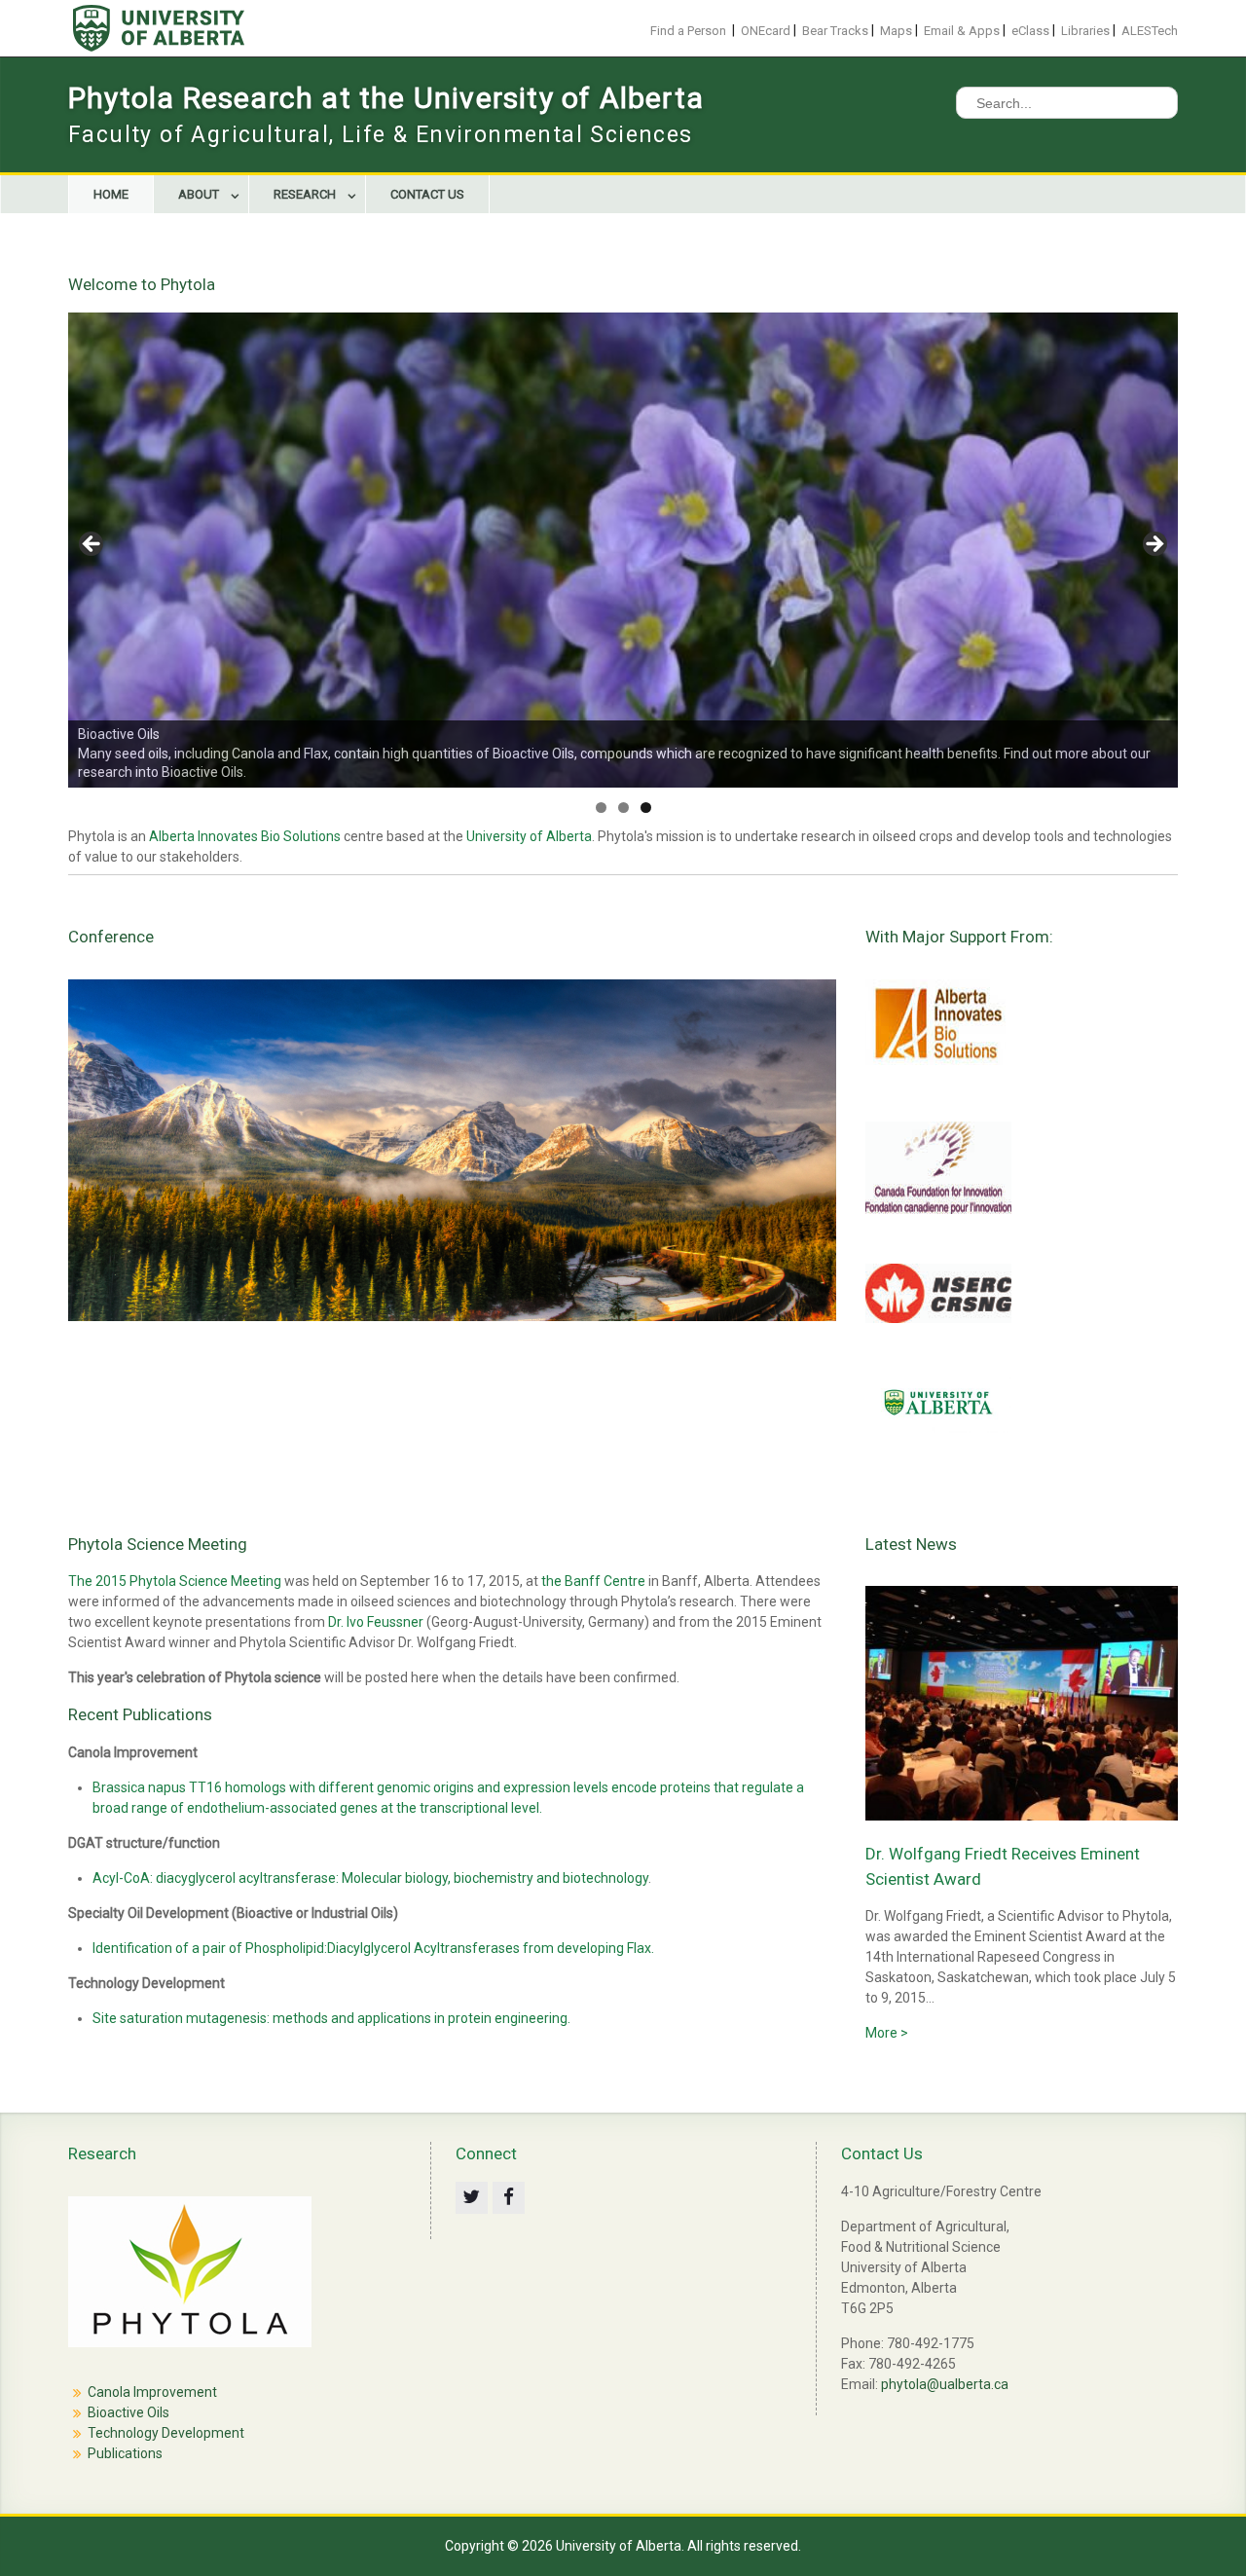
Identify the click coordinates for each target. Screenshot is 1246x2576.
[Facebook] (509, 2198)
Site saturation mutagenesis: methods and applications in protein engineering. (331, 2018)
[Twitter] (472, 2198)
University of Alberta (529, 836)
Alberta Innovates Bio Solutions (245, 836)
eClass (1030, 31)
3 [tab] (646, 808)
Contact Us (427, 194)
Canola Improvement (152, 2392)
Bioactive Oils (128, 2412)
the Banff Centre (593, 1581)
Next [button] (1154, 545)
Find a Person (688, 31)
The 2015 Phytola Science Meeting (175, 1581)
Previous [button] (92, 545)
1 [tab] (601, 808)
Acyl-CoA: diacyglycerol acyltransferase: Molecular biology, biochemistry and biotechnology (370, 1878)
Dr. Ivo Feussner (376, 1622)
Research (305, 194)
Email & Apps (962, 31)
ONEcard (766, 31)
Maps (896, 31)
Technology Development (166, 2433)
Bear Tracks (835, 31)
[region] (623, 551)
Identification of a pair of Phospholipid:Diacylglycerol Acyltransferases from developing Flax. (373, 1948)
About (199, 194)
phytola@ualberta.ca (945, 2384)
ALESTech (1150, 31)
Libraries (1085, 31)
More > (887, 2033)
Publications (125, 2453)
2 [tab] (623, 808)
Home (111, 194)
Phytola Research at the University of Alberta (386, 98)
